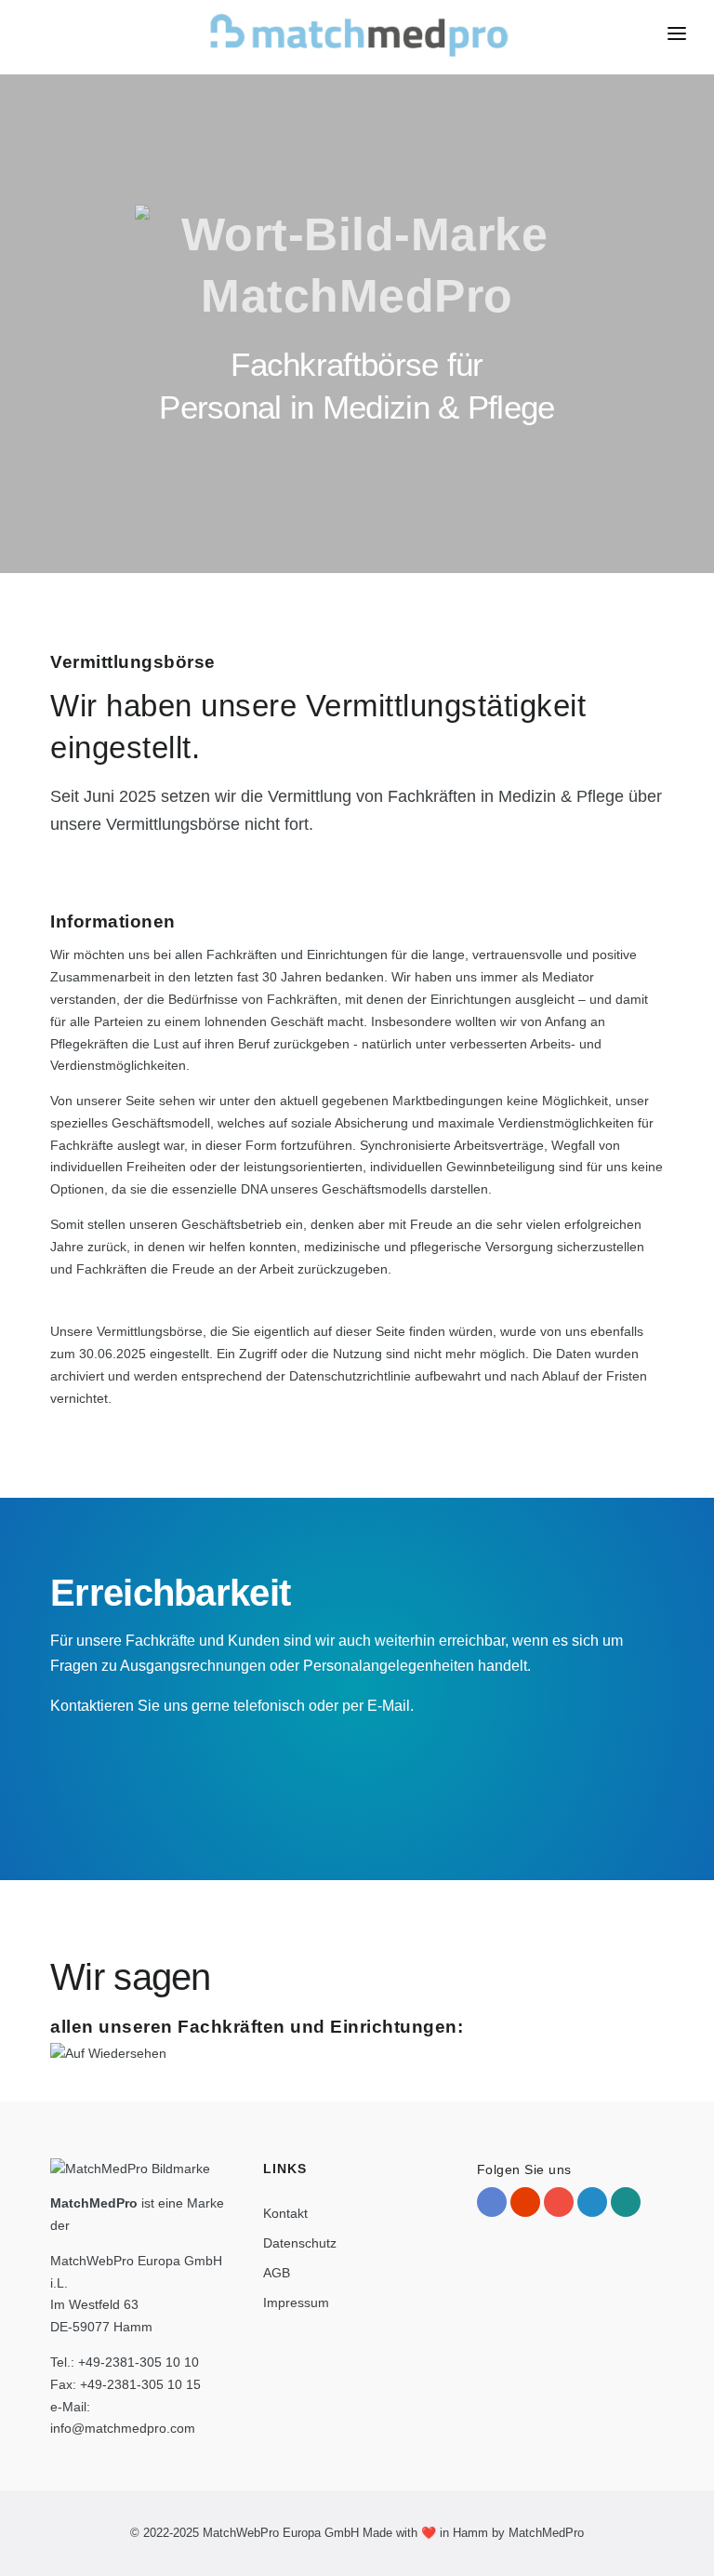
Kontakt (285, 2213)
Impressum (296, 2302)
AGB (277, 2273)
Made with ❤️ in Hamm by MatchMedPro (473, 2533)
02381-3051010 (173, 1764)
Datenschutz (300, 2243)
